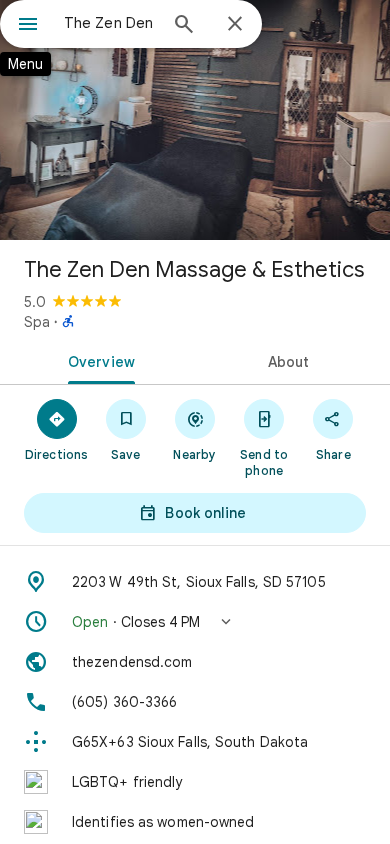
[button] (195, 622)
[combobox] (110, 23)
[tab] (97, 360)
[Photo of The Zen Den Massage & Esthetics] (195, 120)
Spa (37, 322)
